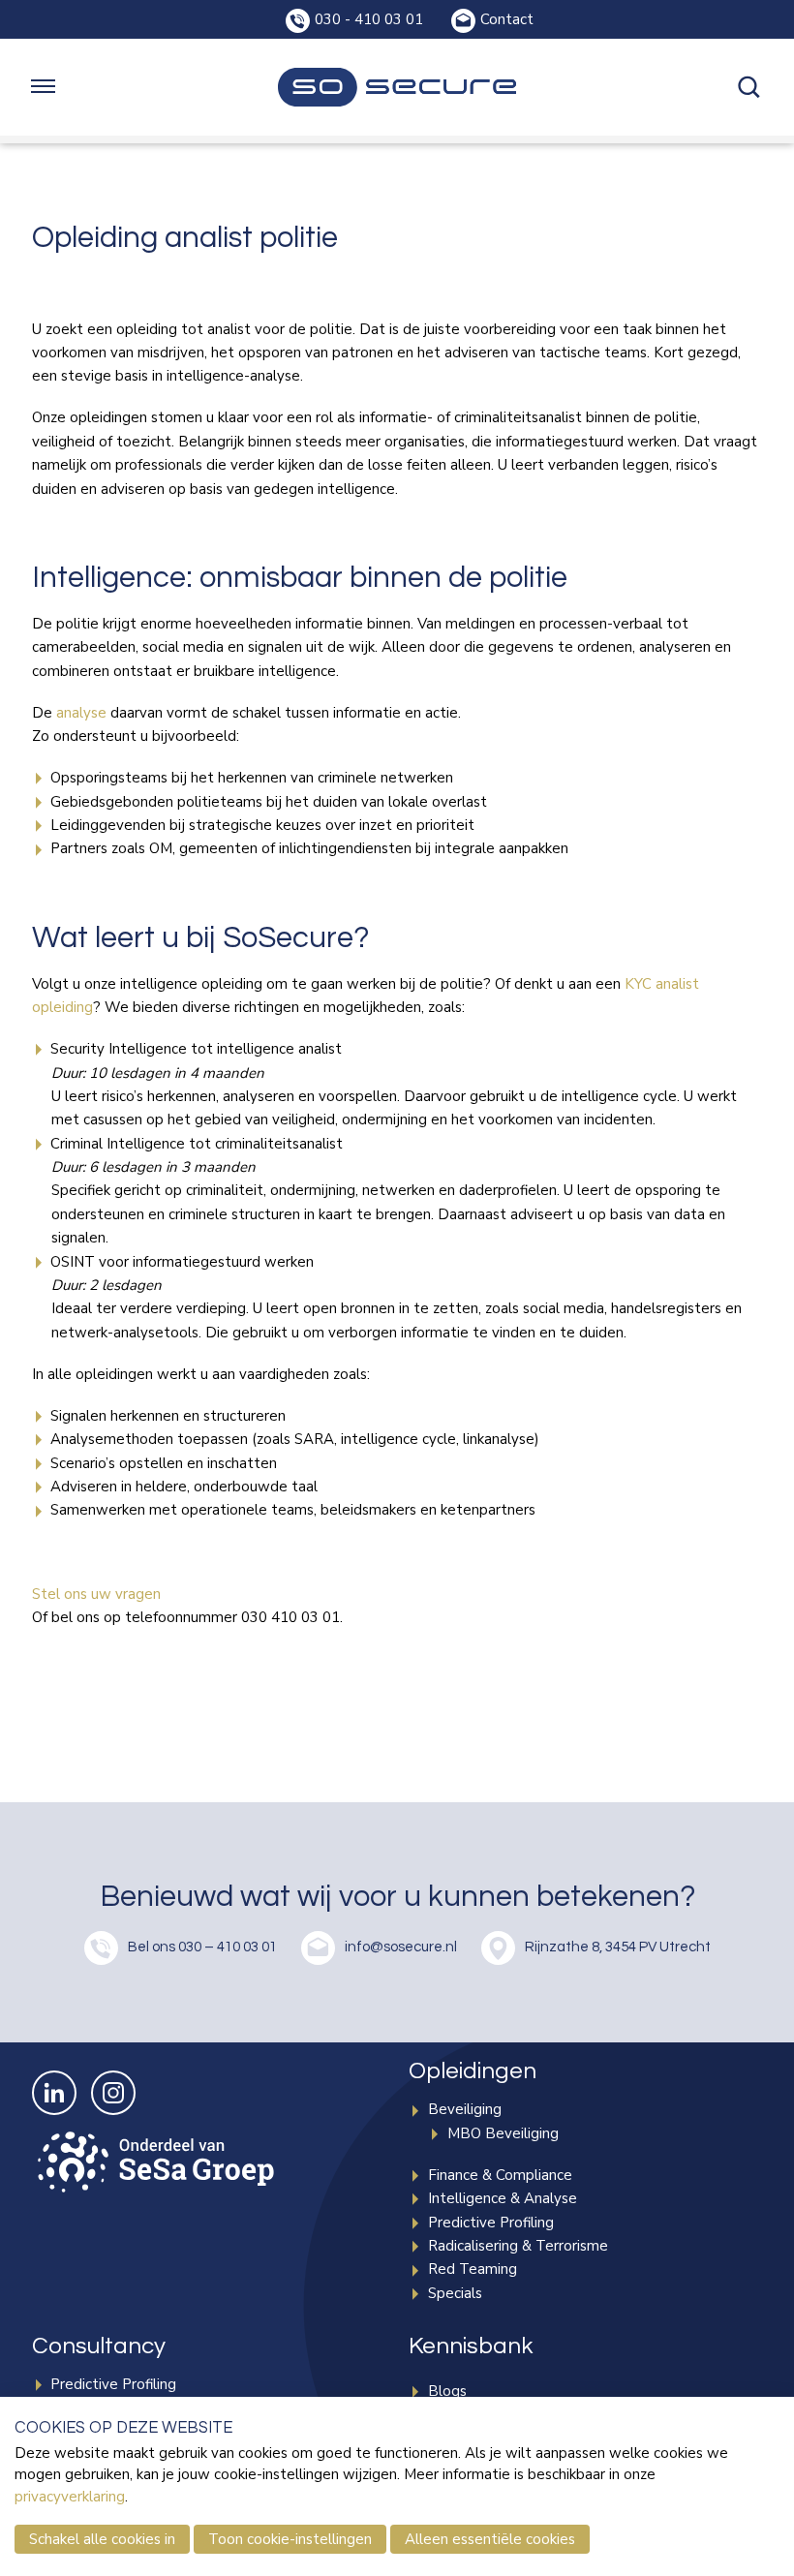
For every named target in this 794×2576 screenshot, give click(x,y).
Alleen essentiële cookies (490, 2539)
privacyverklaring (70, 2497)
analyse (81, 713)
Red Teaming (473, 2269)
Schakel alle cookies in (102, 2539)
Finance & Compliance (500, 2175)
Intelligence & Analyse (503, 2198)
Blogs (447, 2391)
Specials (455, 2293)
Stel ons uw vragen (96, 1594)
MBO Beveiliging (503, 2133)
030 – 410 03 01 (228, 1947)
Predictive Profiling (491, 2223)
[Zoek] (750, 87)
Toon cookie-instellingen (290, 2539)
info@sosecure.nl (401, 1947)
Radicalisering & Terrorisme (518, 2246)
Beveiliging (465, 2109)
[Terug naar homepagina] (397, 87)
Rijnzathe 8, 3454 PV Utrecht (618, 1947)
